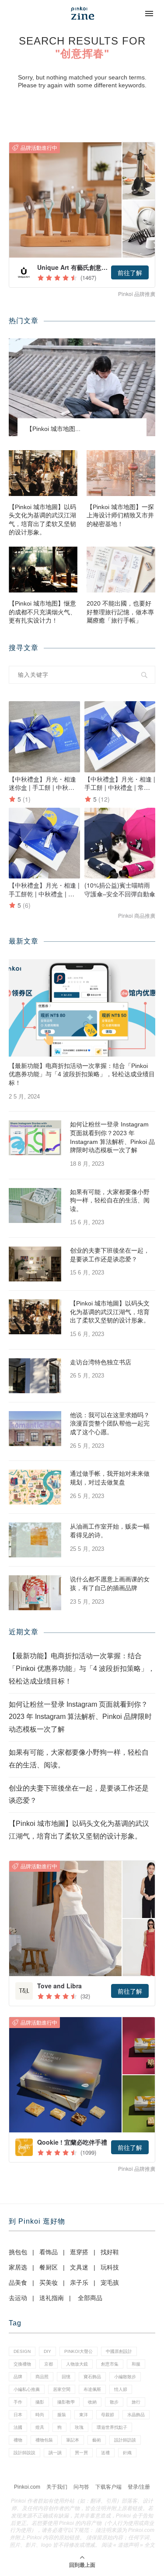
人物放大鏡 (77, 2364)
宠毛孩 (110, 2283)
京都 (49, 2364)
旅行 (136, 2402)
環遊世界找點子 (112, 2427)
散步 (114, 2402)
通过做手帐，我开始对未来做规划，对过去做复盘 (110, 1478)
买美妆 (49, 2283)
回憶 (66, 2377)
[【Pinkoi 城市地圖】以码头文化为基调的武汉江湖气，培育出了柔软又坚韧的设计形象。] (43, 473)
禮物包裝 (44, 2440)
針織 (127, 2453)
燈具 (40, 2427)
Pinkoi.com (27, 2487)
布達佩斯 (92, 2389)
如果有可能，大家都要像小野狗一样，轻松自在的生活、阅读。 (110, 1200)
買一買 (81, 2453)
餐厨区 (49, 2267)
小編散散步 (125, 2377)
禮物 (18, 2440)
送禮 (105, 2453)
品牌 (18, 2377)
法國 (18, 2427)
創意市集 (110, 2364)
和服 (136, 2364)
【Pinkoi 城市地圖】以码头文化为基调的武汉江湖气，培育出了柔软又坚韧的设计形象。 (42, 520)
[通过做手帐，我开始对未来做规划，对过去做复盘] (35, 1487)
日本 (18, 2415)
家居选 (18, 2267)
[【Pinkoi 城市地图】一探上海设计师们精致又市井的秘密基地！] (121, 473)
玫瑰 (79, 2427)
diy (47, 2351)
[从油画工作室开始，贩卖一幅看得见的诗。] (35, 1540)
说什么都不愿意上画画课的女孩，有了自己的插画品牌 (110, 1584)
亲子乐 (79, 2283)
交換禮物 (22, 2364)
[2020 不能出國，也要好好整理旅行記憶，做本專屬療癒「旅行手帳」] (121, 570)
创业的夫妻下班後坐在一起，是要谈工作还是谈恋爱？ (110, 1255)
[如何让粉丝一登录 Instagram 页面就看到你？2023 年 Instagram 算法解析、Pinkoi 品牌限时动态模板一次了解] (35, 1138)
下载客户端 (108, 2487)
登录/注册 (139, 2487)
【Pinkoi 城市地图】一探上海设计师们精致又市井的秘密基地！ (120, 515)
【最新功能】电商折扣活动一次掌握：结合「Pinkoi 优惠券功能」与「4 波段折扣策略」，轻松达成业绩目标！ (82, 1074)
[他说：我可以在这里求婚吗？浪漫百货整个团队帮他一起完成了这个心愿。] (35, 1429)
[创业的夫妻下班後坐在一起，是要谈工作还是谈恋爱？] (35, 1264)
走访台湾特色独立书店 (101, 1362)
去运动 (18, 2298)
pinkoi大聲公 (79, 2351)
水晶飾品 (136, 2415)
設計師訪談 (125, 2440)
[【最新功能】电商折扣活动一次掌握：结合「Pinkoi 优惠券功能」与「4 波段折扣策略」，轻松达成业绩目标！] (82, 1008)
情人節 (121, 2389)
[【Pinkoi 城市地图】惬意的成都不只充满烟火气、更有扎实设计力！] (43, 570)
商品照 (42, 2377)
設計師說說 (24, 2453)
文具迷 (79, 2267)
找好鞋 (110, 2252)
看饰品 (49, 2252)
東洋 (84, 2415)
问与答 (81, 2487)
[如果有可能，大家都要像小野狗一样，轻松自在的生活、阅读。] (35, 1205)
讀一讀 (55, 2453)
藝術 (97, 2440)
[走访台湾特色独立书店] (35, 1376)
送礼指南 (52, 2298)
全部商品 (90, 2298)
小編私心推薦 (27, 2389)
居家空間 (62, 2389)
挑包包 (18, 2252)
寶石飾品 (92, 2377)
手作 (18, 2402)
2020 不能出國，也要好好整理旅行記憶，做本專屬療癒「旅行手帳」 (120, 612)
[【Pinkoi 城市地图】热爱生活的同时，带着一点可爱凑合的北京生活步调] (82, 387)
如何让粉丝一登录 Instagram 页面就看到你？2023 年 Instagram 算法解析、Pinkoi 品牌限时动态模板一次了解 (112, 1137)
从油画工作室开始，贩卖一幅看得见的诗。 (110, 1531)
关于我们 (57, 2487)
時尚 (40, 2415)
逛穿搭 (79, 2252)
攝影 (40, 2402)
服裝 (62, 2415)
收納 (92, 2402)
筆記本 (73, 2440)
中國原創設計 (119, 2351)
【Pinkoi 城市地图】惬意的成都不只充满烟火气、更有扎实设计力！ (42, 612)
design (22, 2351)
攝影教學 (66, 2402)
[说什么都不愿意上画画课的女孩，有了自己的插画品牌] (35, 1593)
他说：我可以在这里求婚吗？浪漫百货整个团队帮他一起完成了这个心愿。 (110, 1424)
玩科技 (110, 2267)
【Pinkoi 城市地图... (53, 429)
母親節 (108, 2415)
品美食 (18, 2283)
